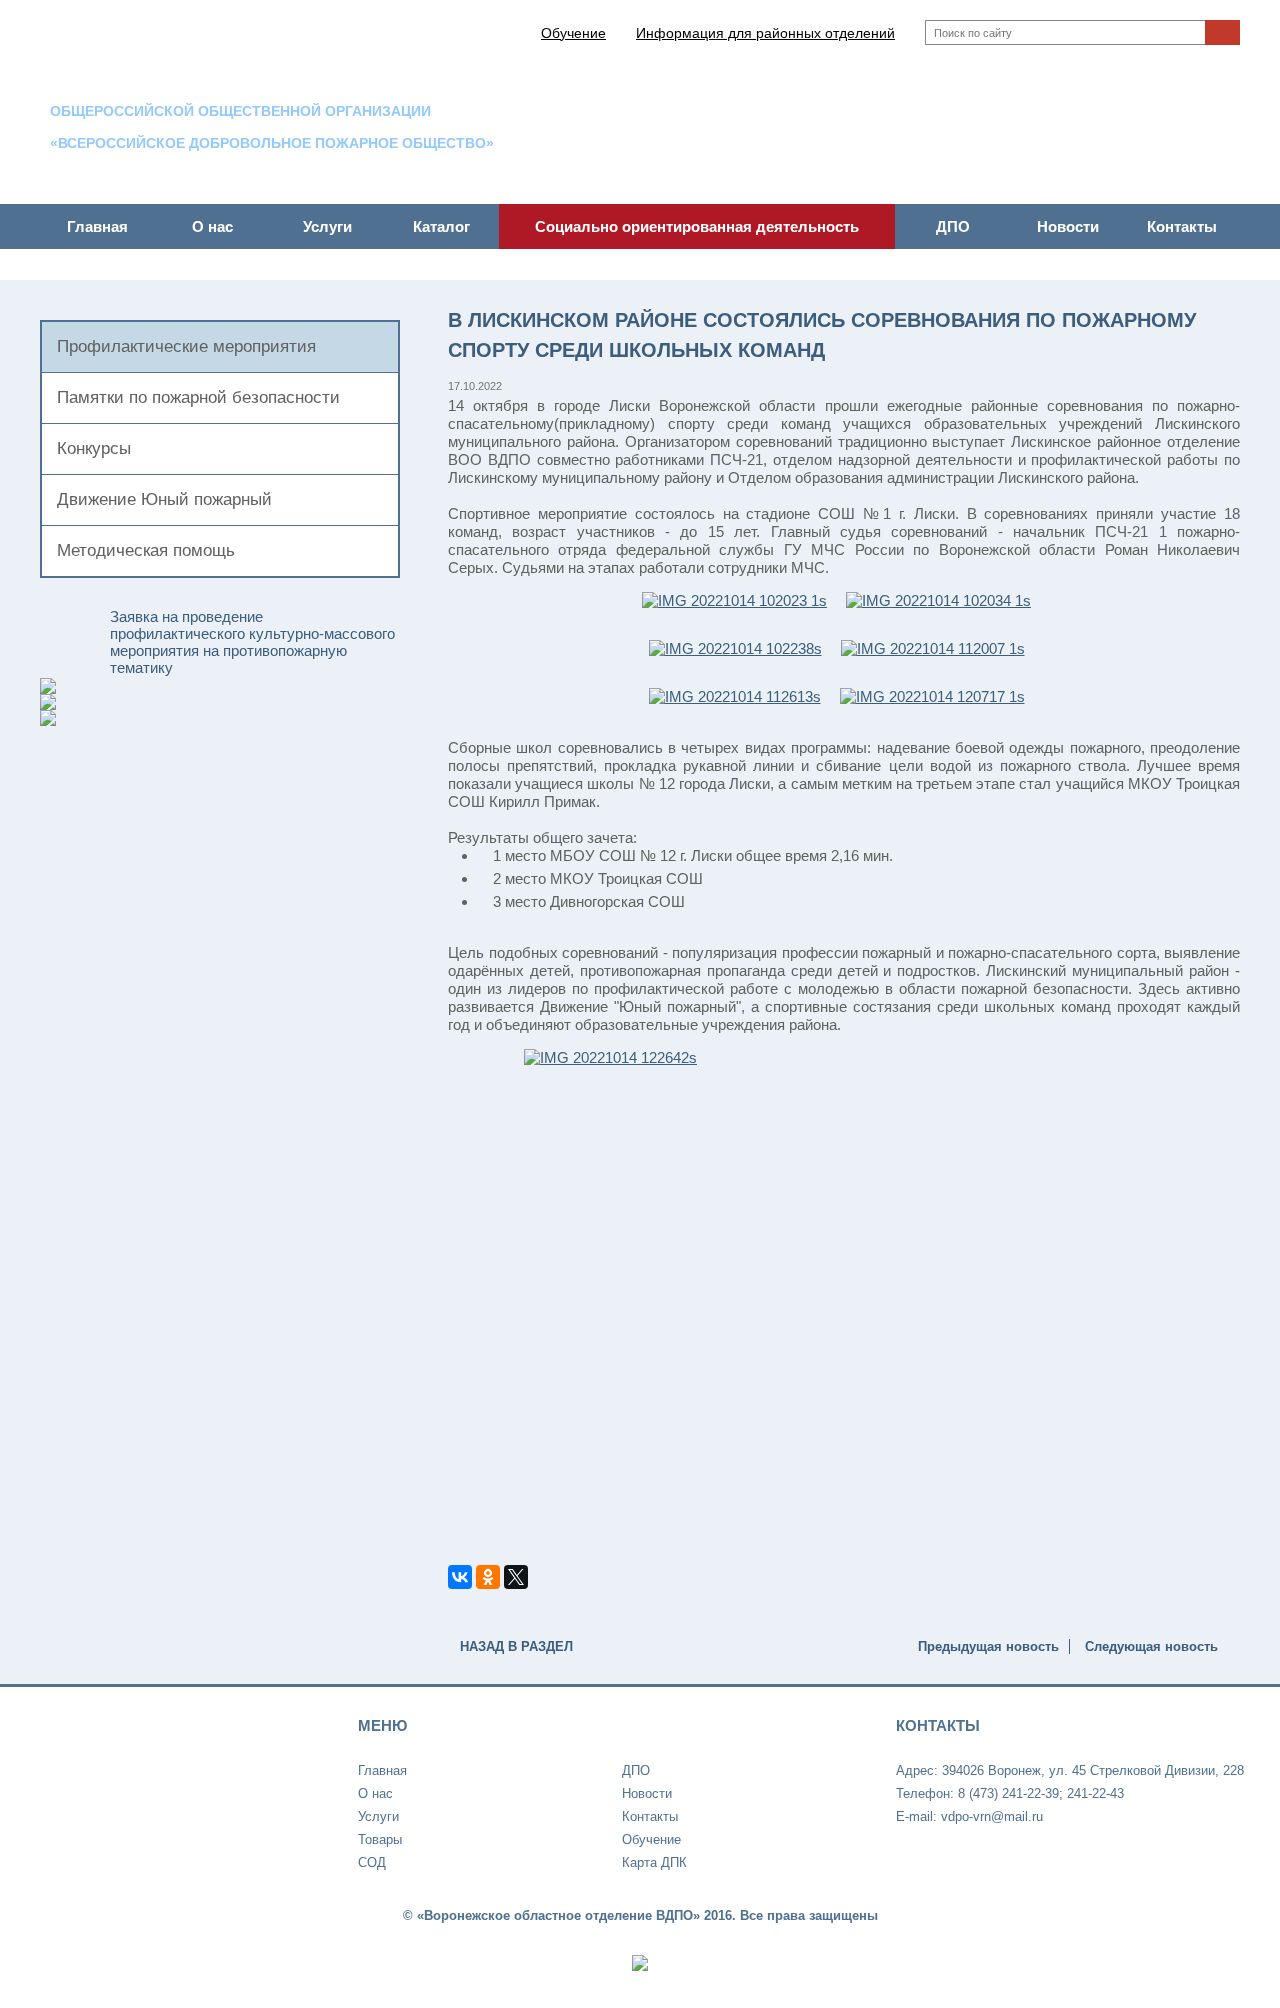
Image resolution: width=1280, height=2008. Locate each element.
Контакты (1182, 226)
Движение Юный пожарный (164, 499)
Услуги (327, 226)
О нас (212, 226)
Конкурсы (94, 448)
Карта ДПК (654, 1862)
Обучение (651, 1839)
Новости (1068, 226)
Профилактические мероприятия (186, 346)
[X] (516, 1577)
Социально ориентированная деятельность (697, 226)
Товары (380, 1839)
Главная (97, 226)
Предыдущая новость (988, 1646)
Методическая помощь (146, 550)
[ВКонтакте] (460, 1577)
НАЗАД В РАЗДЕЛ (516, 1646)
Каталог (441, 226)
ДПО (953, 226)
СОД (372, 1862)
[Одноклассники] (488, 1577)
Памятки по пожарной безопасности (198, 397)
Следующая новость (1151, 1646)
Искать (1222, 32)
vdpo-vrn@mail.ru (1184, 170)
